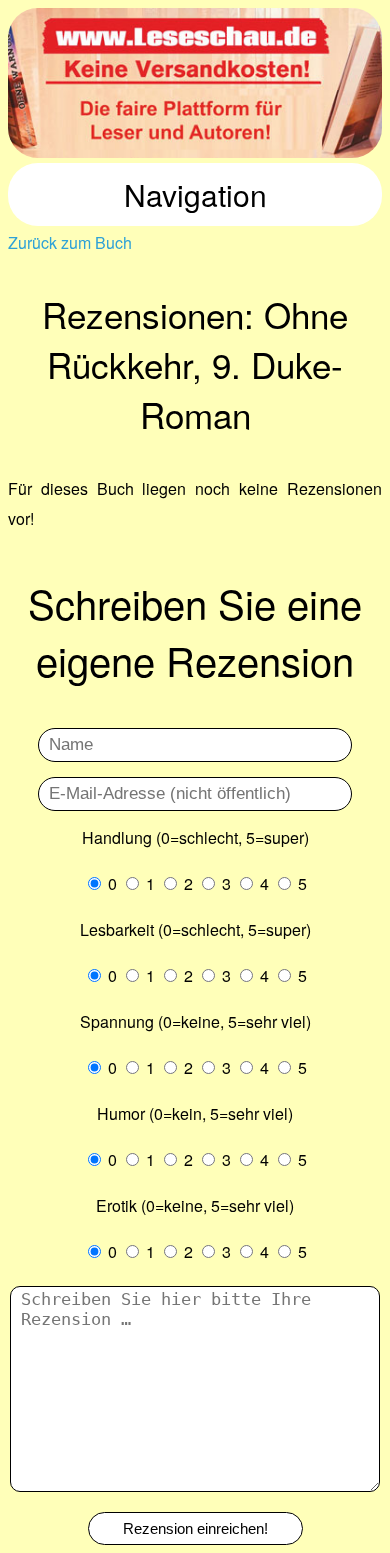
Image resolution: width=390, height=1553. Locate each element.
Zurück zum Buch (70, 242)
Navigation (195, 194)
